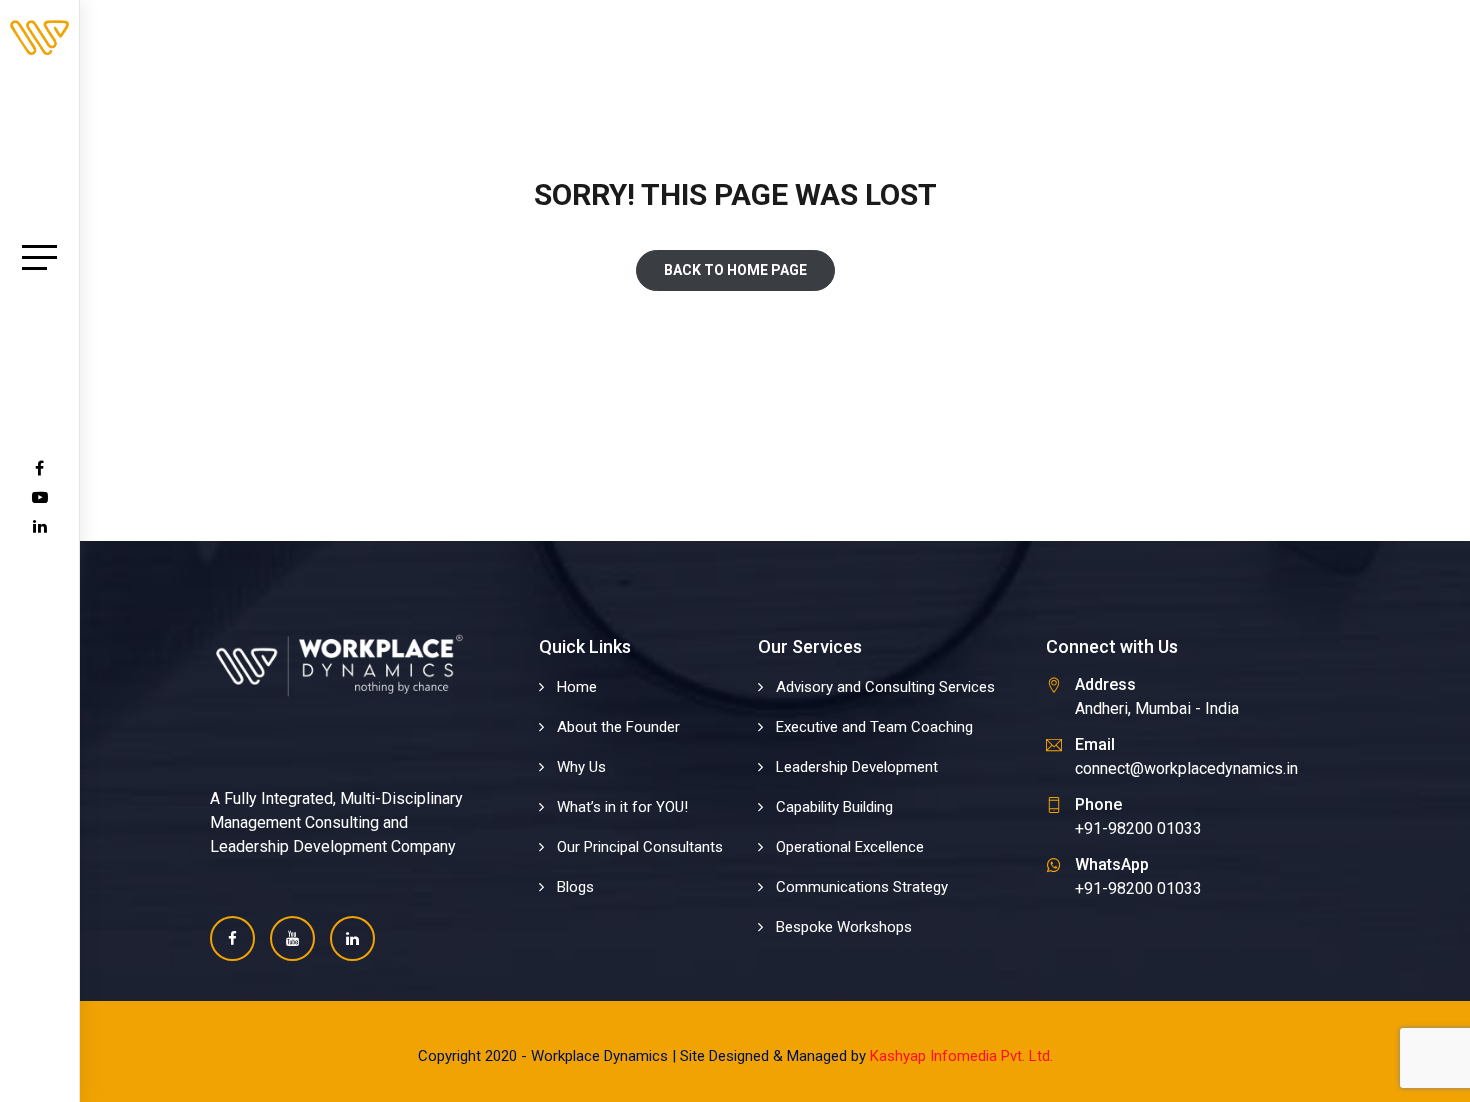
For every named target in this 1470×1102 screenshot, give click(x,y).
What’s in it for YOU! (622, 807)
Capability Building (834, 807)
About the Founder (618, 727)
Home (577, 687)
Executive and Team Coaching (874, 727)
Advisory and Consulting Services (885, 687)
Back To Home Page (735, 270)
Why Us (581, 767)
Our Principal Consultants (640, 847)
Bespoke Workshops (844, 927)
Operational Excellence (850, 847)
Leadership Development (857, 767)
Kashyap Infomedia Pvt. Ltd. (961, 1056)
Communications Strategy (862, 887)
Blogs (575, 887)
